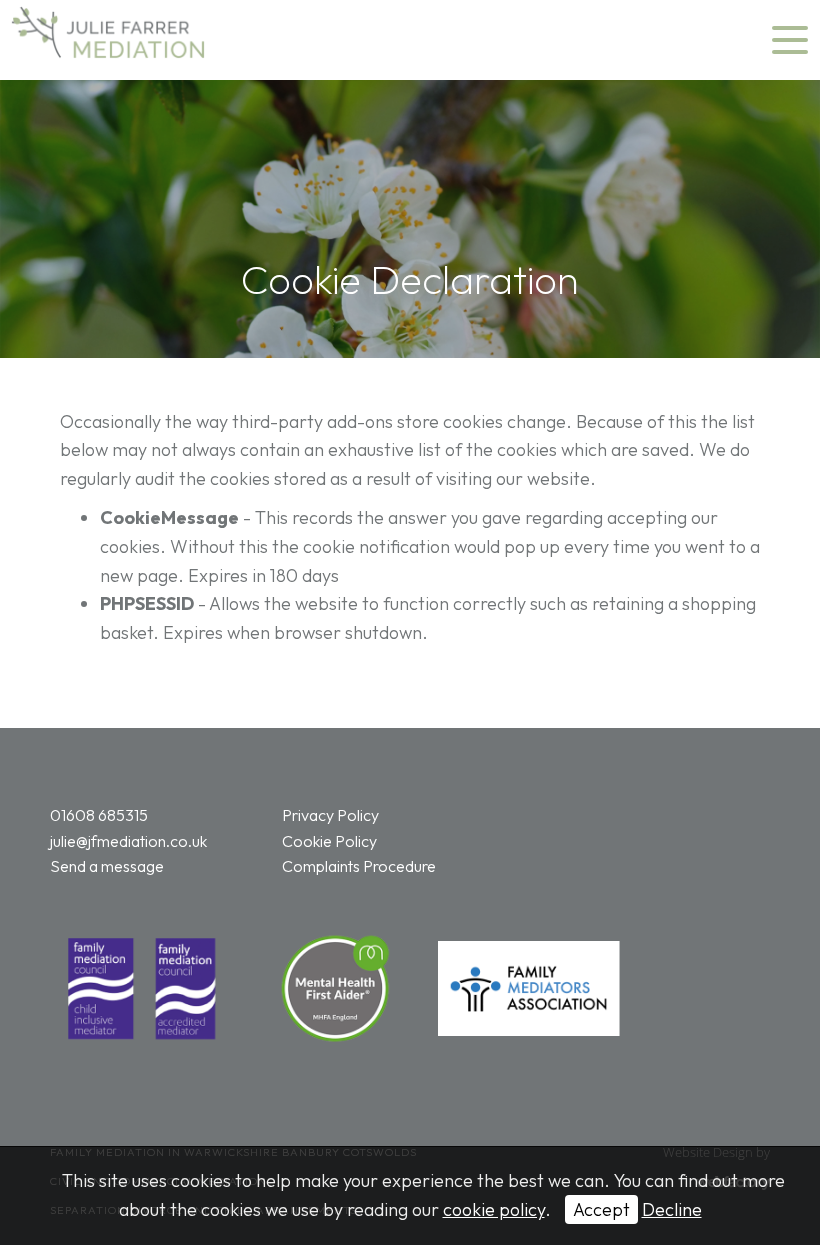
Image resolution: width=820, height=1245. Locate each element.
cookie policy (494, 1209)
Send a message (107, 866)
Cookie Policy (329, 841)
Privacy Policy (330, 815)
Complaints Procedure (359, 866)
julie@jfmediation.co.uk (128, 841)
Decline (672, 1209)
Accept (601, 1209)
